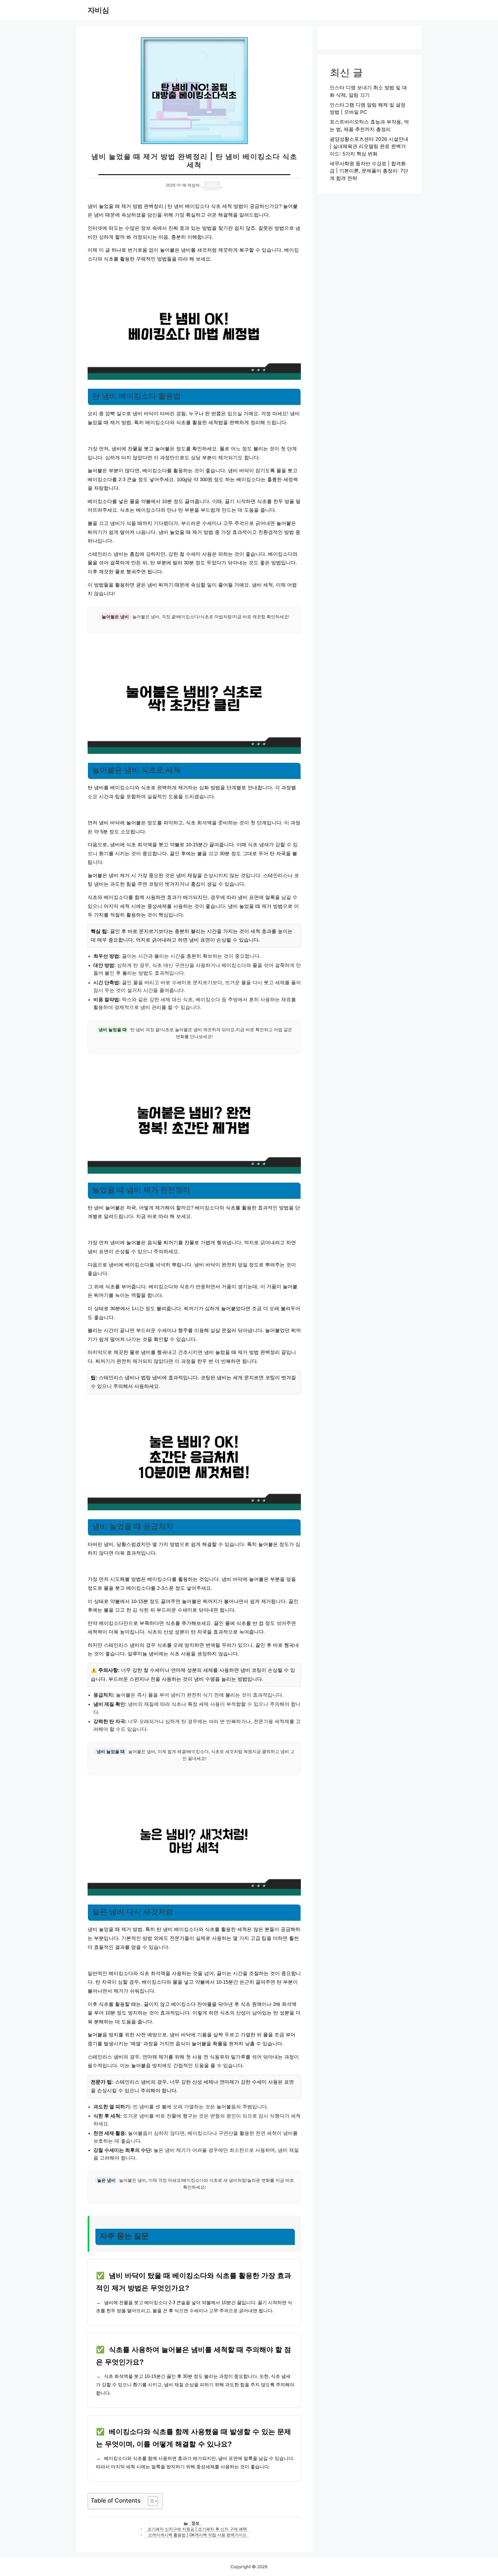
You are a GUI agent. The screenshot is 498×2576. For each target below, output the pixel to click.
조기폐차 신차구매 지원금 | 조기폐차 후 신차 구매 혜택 (197, 2529)
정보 (195, 2523)
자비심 (98, 10)
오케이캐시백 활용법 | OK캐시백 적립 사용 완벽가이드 (197, 2535)
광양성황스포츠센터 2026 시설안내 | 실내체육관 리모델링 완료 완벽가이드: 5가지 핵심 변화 (369, 146)
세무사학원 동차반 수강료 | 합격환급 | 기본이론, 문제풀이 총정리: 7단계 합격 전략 (369, 171)
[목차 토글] (150, 2501)
